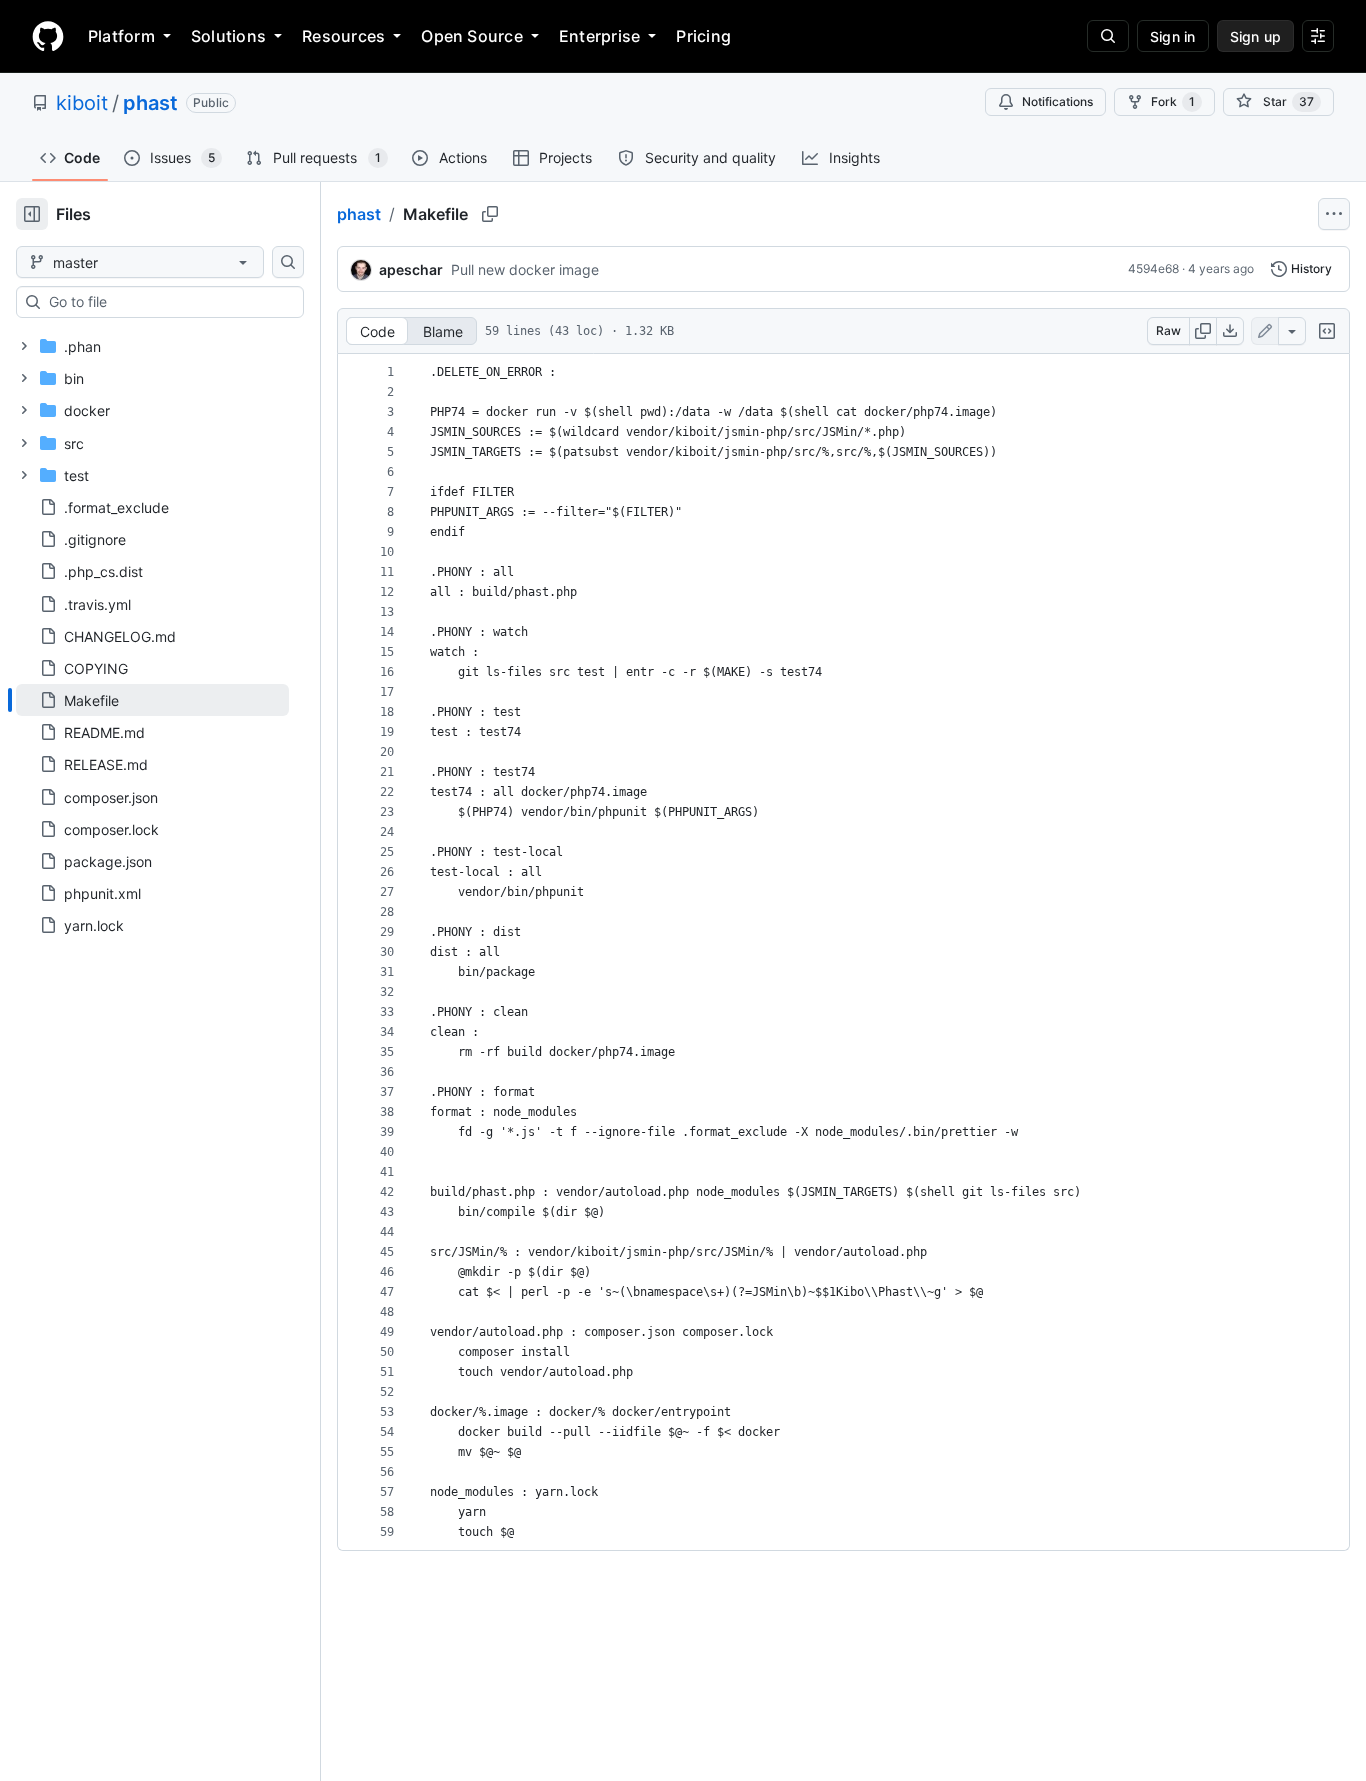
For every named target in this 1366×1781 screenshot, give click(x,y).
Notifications (1057, 101)
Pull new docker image (525, 269)
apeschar (411, 269)
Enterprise (599, 36)
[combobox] (168, 302)
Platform (121, 36)
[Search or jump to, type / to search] (1108, 36)
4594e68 (1153, 268)
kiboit (82, 103)
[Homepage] (48, 36)
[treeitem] (152, 700)
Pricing (703, 36)
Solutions (228, 36)
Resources (343, 36)
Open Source (472, 36)
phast (150, 103)
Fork (1173, 101)
